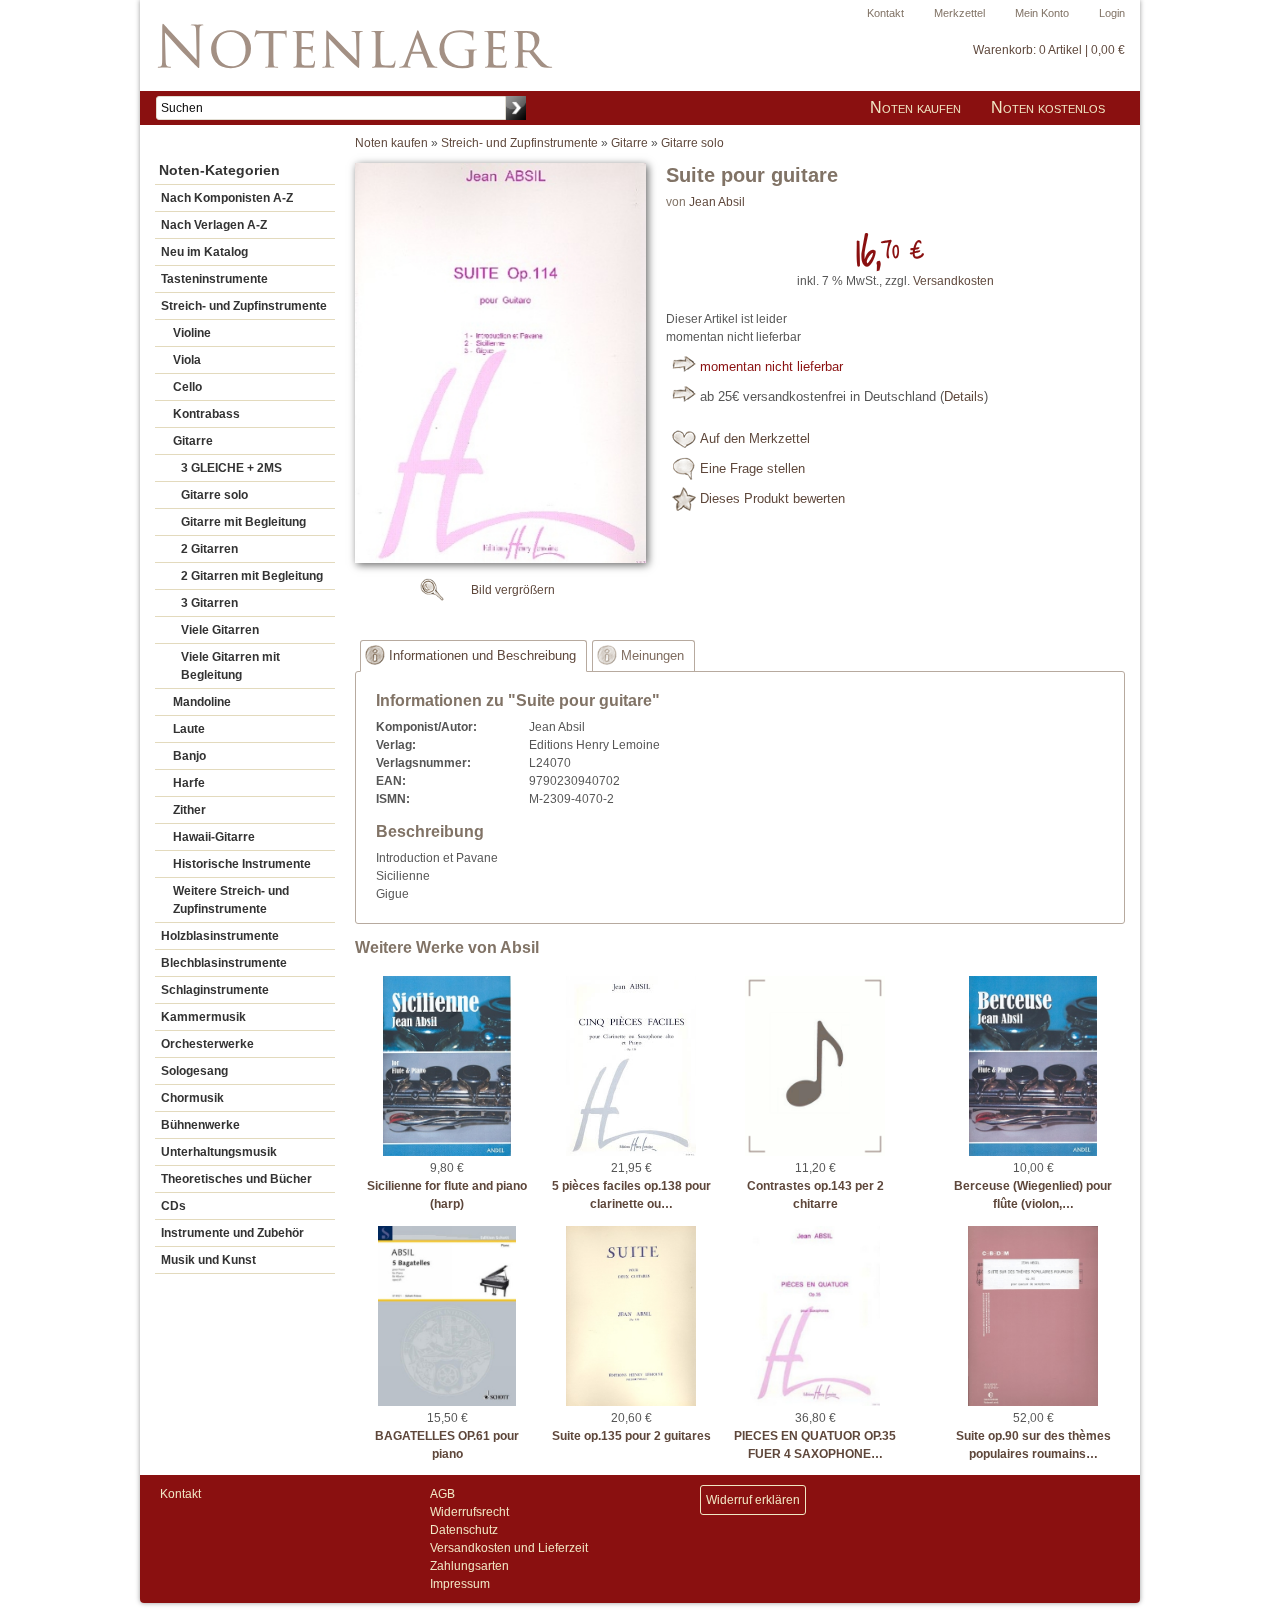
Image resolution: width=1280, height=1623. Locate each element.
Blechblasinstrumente (224, 963)
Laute (189, 729)
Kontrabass (206, 414)
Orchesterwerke (207, 1044)
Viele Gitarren (220, 630)
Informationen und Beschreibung (482, 656)
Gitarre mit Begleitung (243, 522)
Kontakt (885, 13)
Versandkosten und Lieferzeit (509, 1548)
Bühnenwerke (200, 1125)
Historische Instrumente (242, 864)
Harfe (189, 783)
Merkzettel (959, 13)
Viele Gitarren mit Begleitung (230, 666)
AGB (442, 1494)
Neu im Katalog (204, 252)
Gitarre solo (214, 495)
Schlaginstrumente (215, 990)
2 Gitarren (209, 549)
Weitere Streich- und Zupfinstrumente (231, 900)
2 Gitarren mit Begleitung (252, 576)
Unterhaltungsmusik (219, 1152)
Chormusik (192, 1098)
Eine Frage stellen (752, 469)
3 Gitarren (209, 603)
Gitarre (193, 441)
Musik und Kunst (208, 1260)
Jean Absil (717, 202)
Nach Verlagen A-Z (214, 225)
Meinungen (652, 656)
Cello (187, 387)
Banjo (189, 756)
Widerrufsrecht (469, 1512)
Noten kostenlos (1048, 107)
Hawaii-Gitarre (214, 837)
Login (1112, 13)
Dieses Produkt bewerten (772, 499)
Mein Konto (1042, 13)
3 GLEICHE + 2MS (231, 468)
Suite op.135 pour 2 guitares (631, 1436)
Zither (189, 810)
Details (964, 397)
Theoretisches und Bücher (236, 1179)
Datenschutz (464, 1530)
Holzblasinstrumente (220, 936)
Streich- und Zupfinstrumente (244, 306)
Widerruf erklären (753, 1500)
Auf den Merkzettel (755, 439)
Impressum (460, 1584)
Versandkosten (953, 281)
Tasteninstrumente (214, 279)
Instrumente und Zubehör (232, 1233)
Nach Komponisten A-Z (227, 198)
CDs (173, 1206)
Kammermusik (203, 1017)
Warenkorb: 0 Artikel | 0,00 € (1049, 50)
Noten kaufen (915, 107)
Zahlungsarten (469, 1566)
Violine (192, 333)
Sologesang (194, 1071)
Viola (187, 360)
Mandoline (202, 702)
